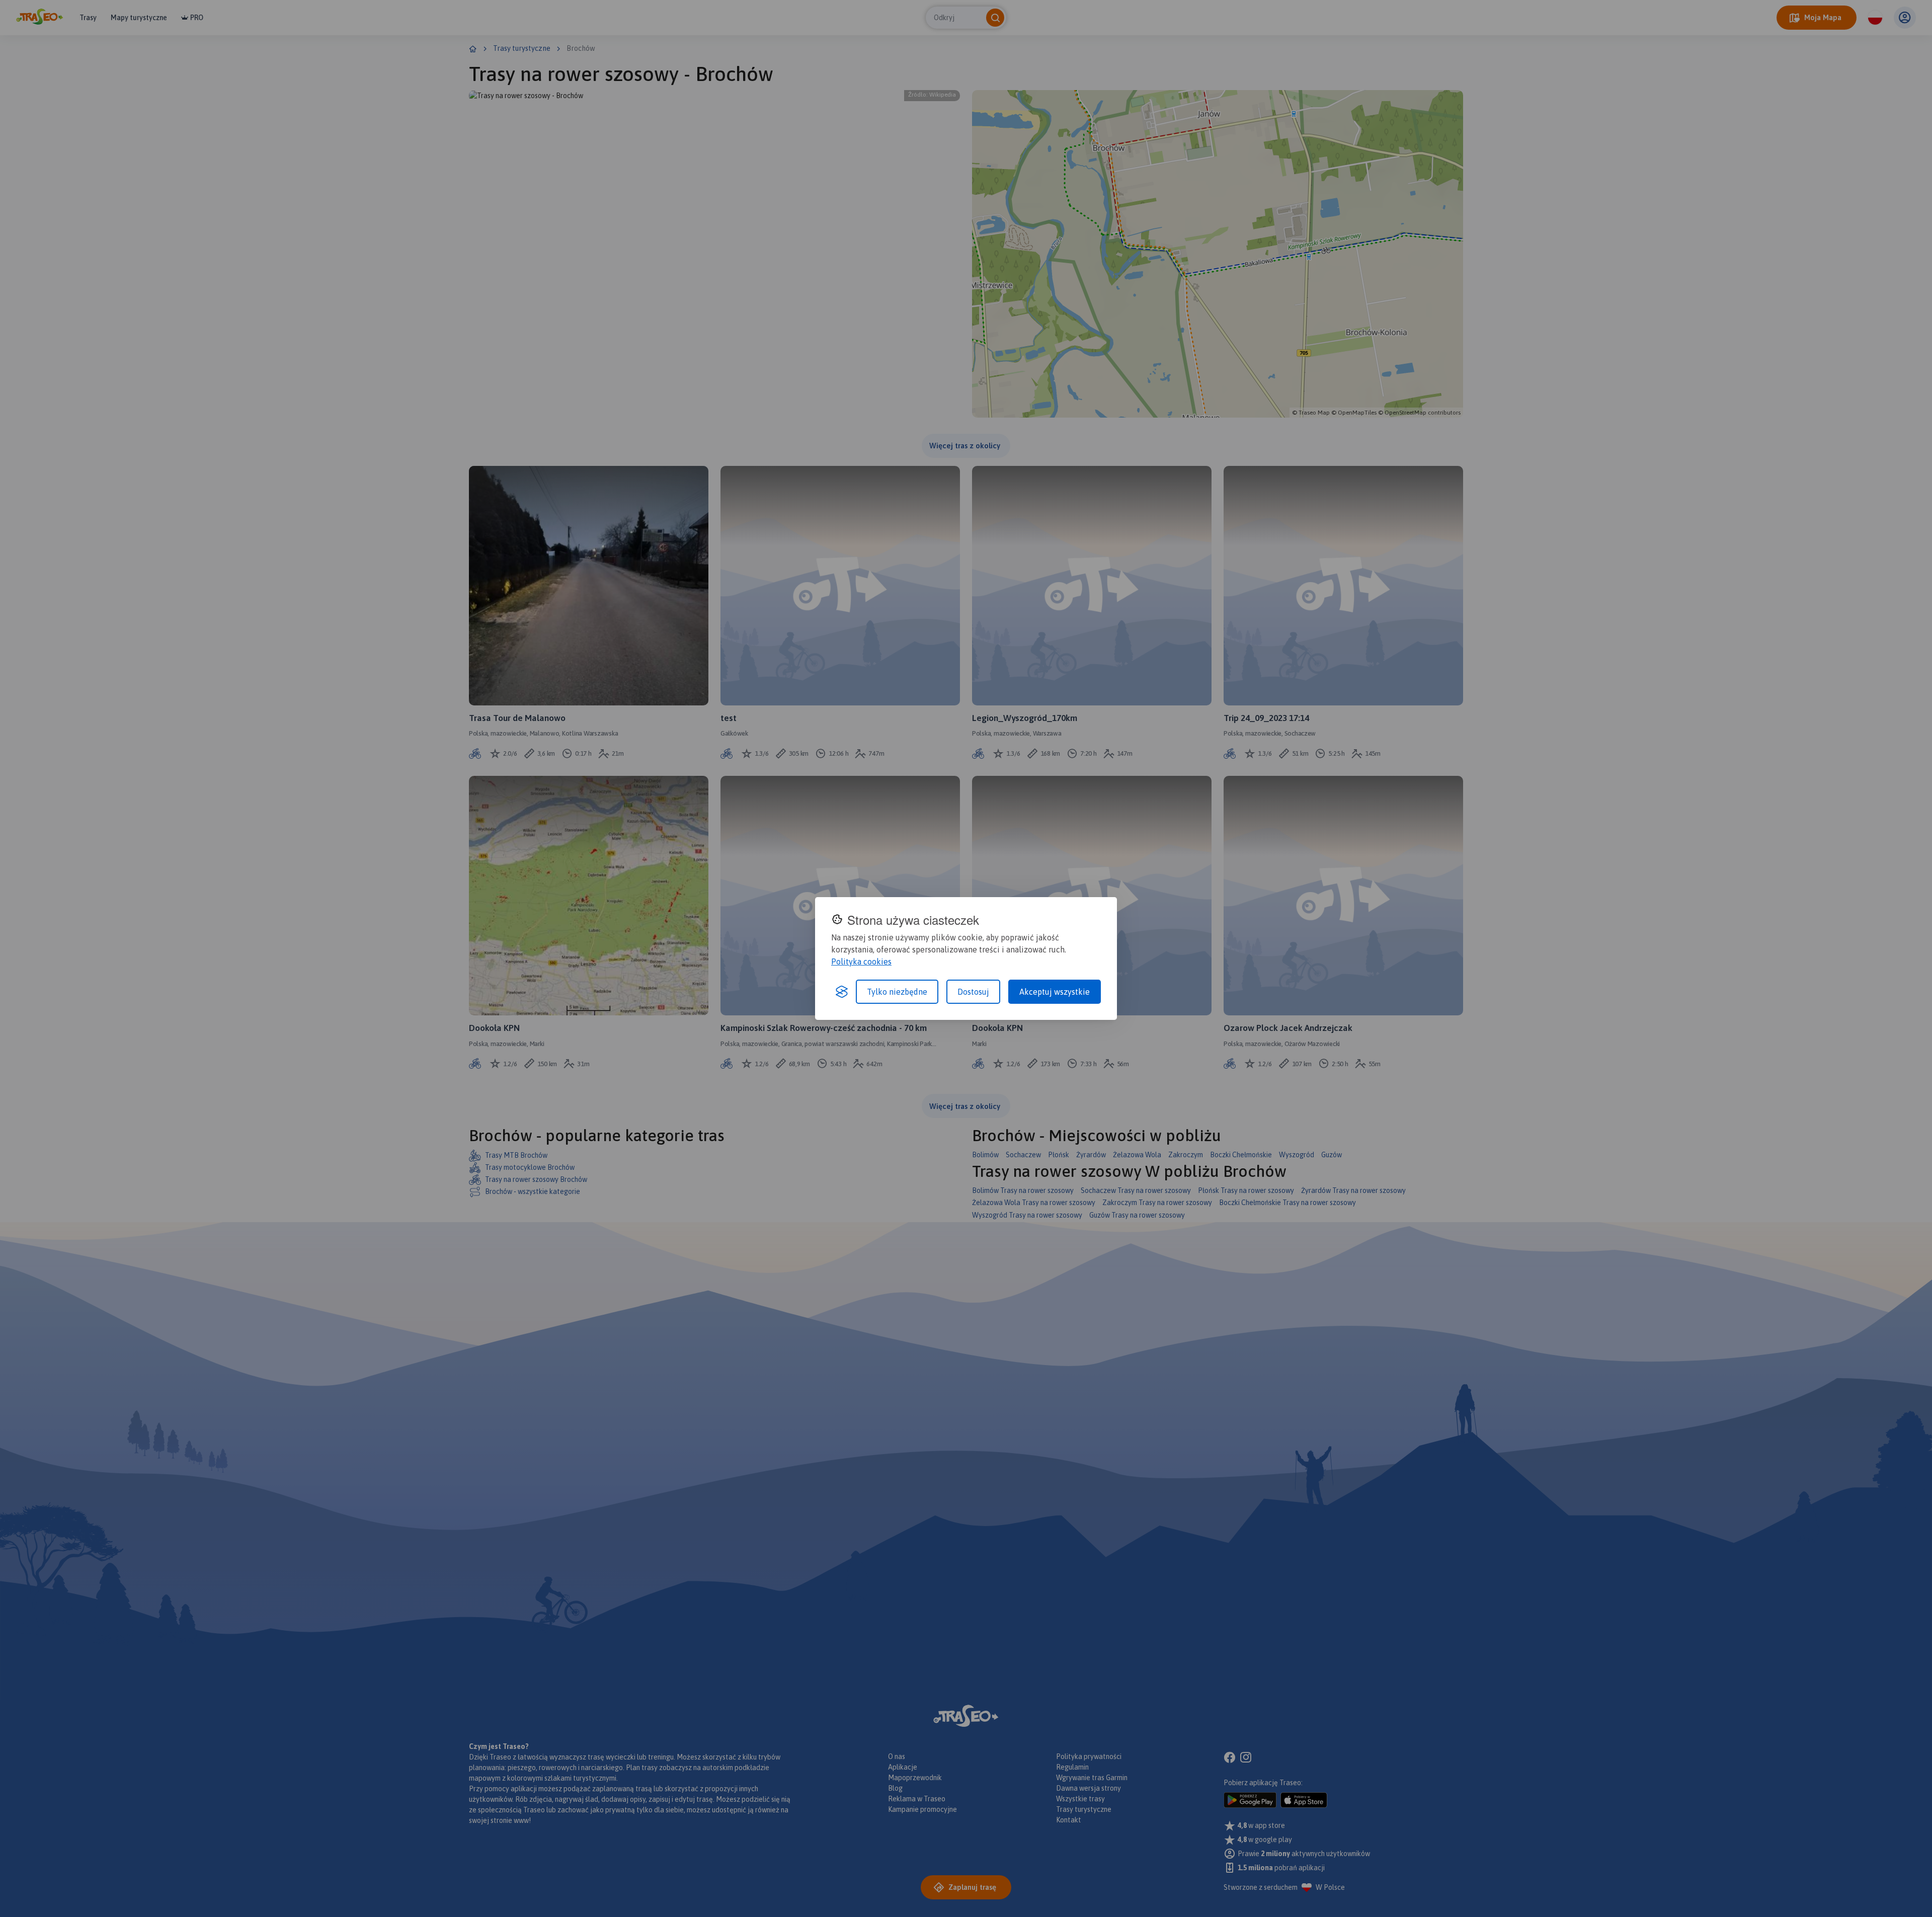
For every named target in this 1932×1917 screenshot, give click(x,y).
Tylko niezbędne (897, 992)
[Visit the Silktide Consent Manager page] (842, 992)
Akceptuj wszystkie (1055, 992)
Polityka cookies (861, 962)
